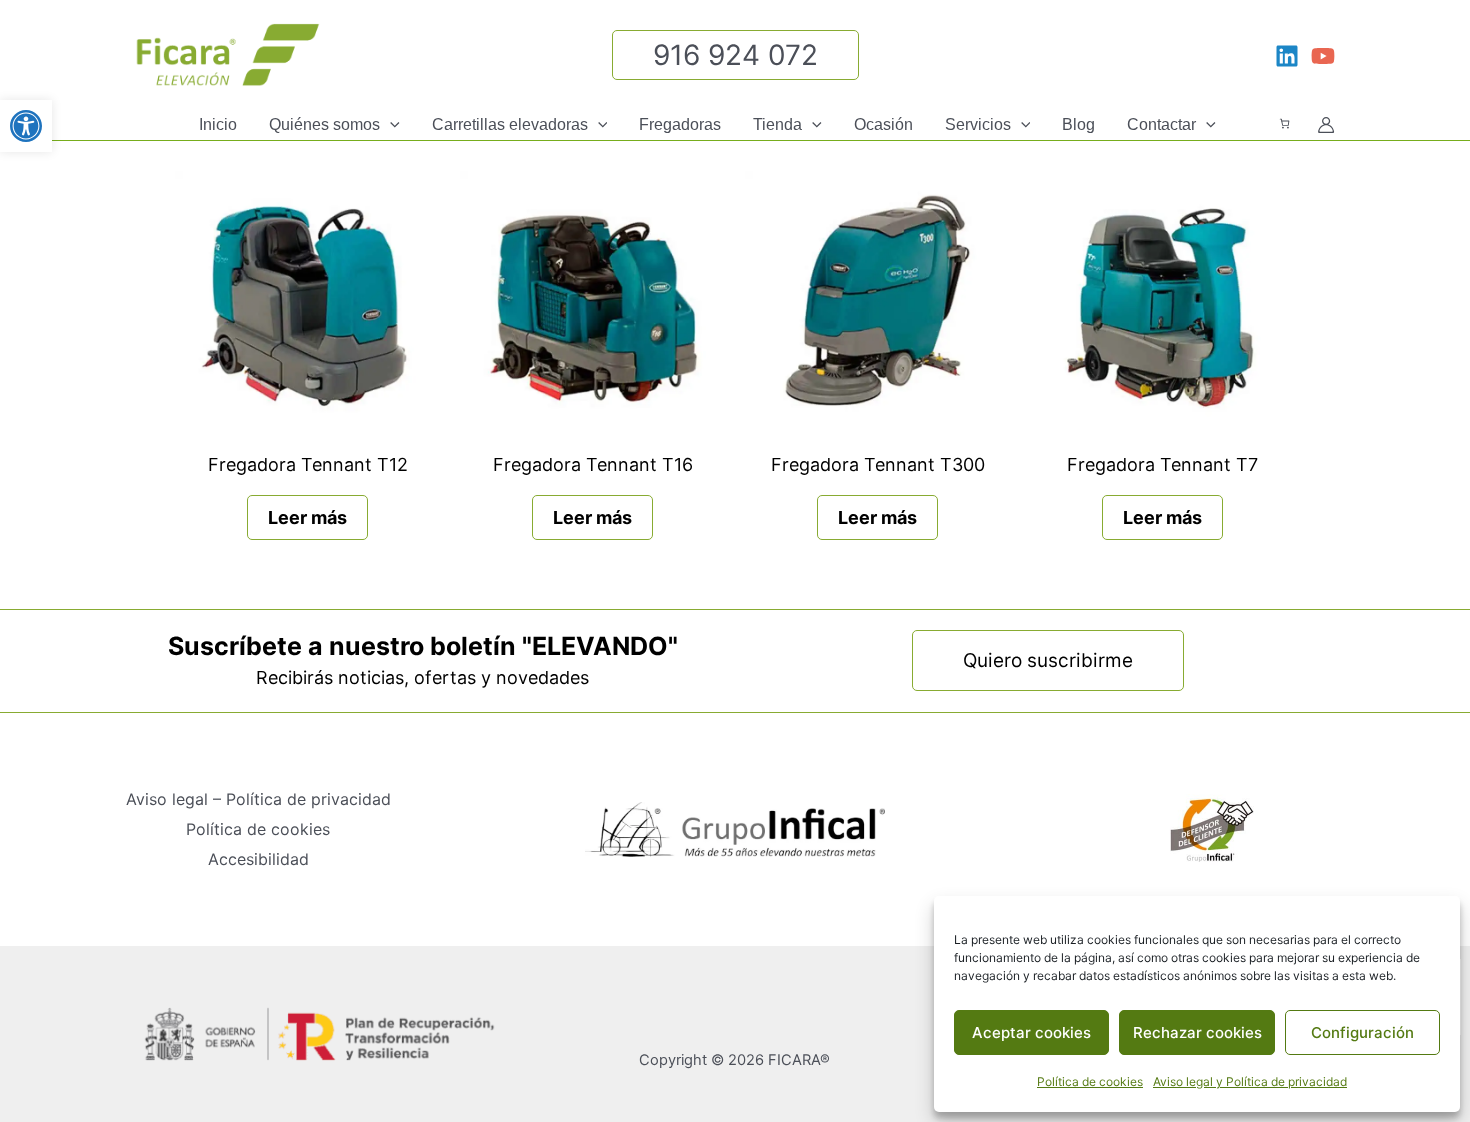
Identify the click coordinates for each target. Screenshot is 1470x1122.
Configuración (1362, 1032)
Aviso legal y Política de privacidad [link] (1250, 1081)
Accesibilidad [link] (258, 859)
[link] (26, 126)
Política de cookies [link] (1090, 1081)
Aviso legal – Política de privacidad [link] (258, 799)
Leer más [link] (307, 517)
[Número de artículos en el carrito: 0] (1284, 123)
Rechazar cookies (1197, 1032)
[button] (390, 125)
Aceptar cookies (1031, 1032)
